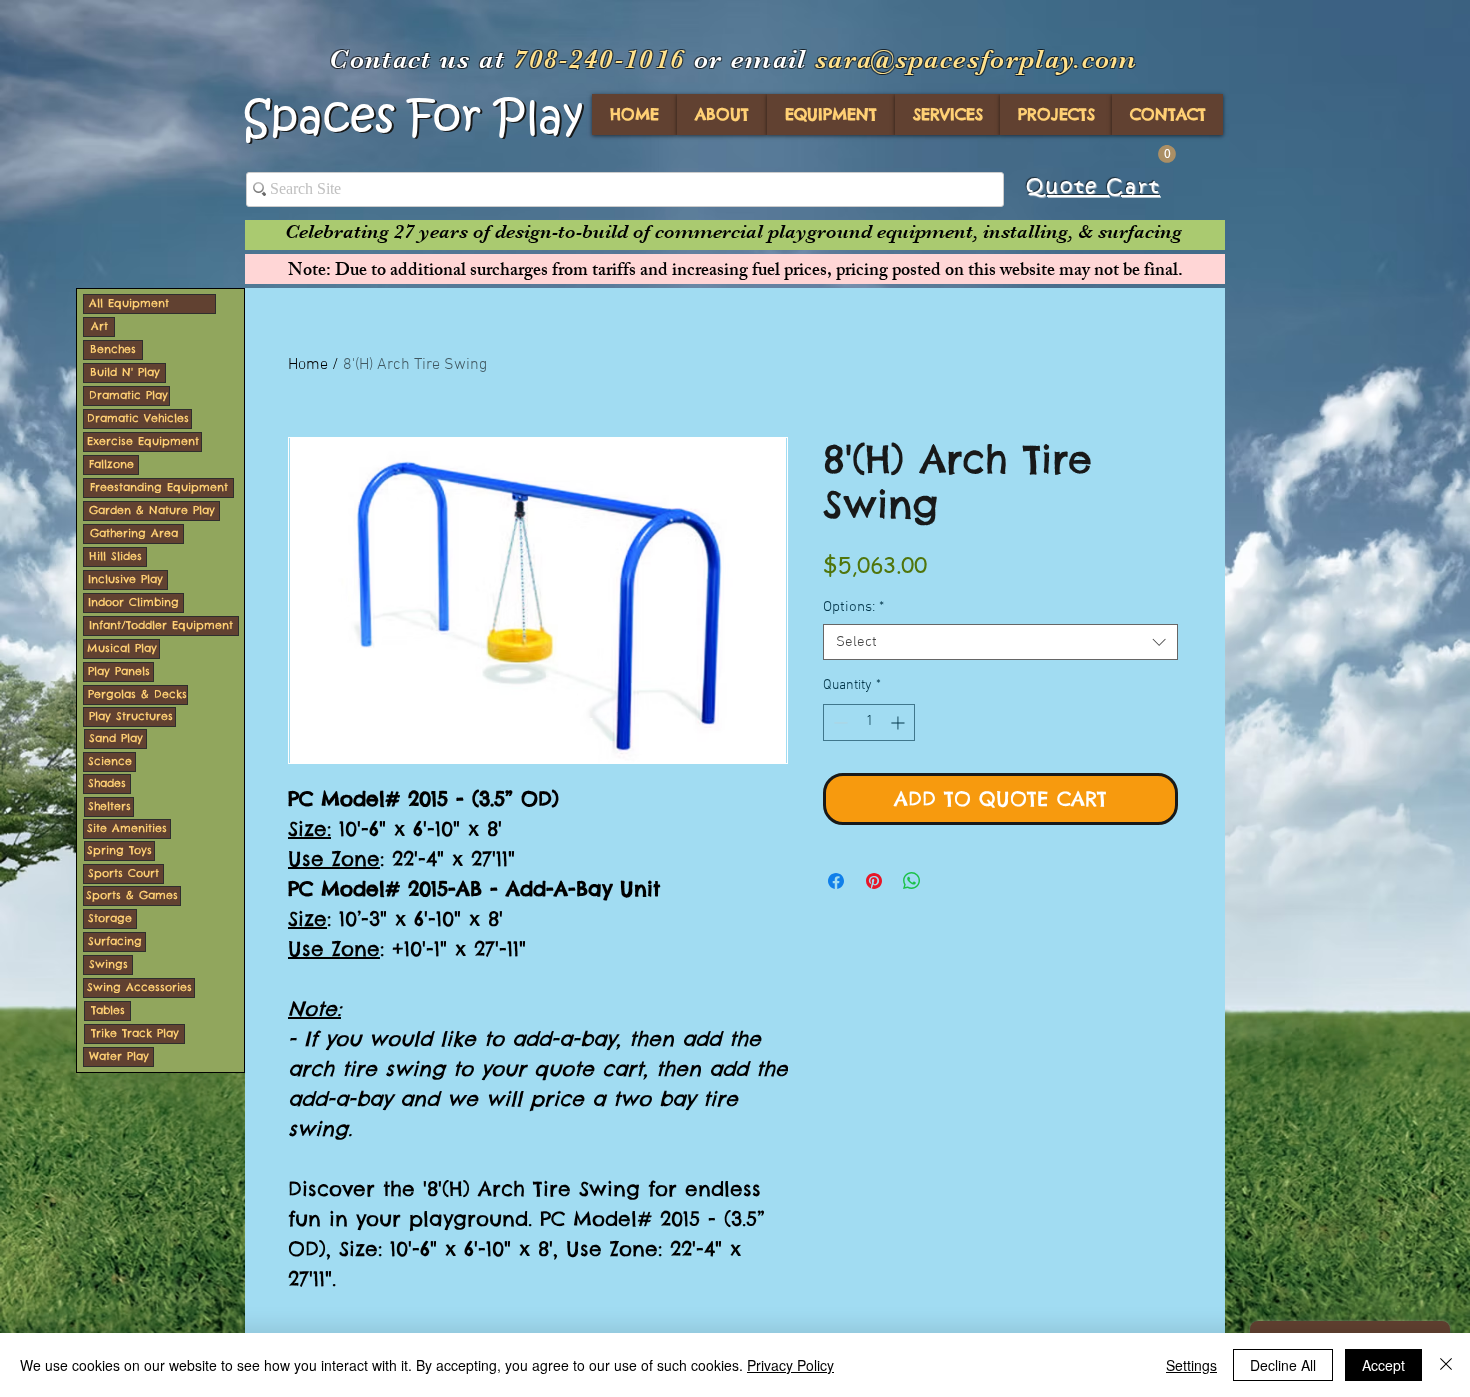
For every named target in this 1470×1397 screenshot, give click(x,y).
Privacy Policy (790, 1365)
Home (308, 365)
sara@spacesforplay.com (976, 59)
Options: (853, 607)
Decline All (1283, 1365)
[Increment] (899, 722)
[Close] (1446, 1365)
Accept (1383, 1365)
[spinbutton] (869, 722)
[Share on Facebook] (836, 881)
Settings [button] (1191, 1365)
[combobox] (1000, 642)
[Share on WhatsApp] (912, 881)
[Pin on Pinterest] (874, 881)
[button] (1167, 154)
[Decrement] (838, 722)
